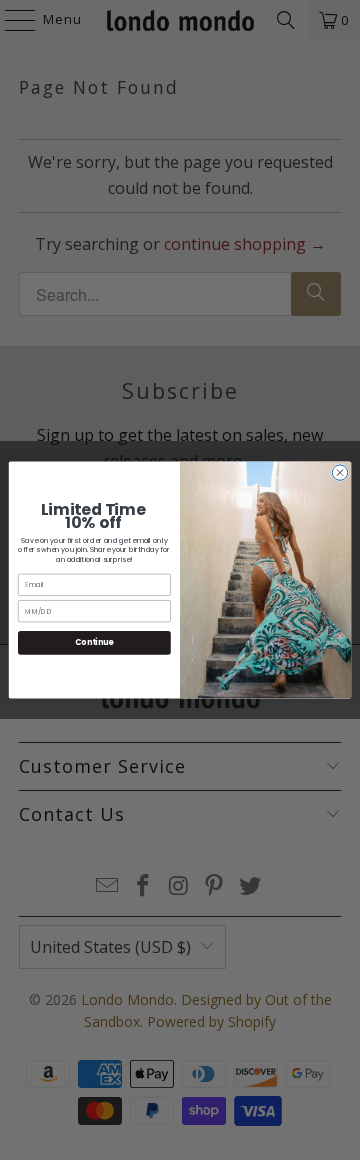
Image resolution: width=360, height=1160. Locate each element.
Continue (94, 642)
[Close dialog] (339, 472)
